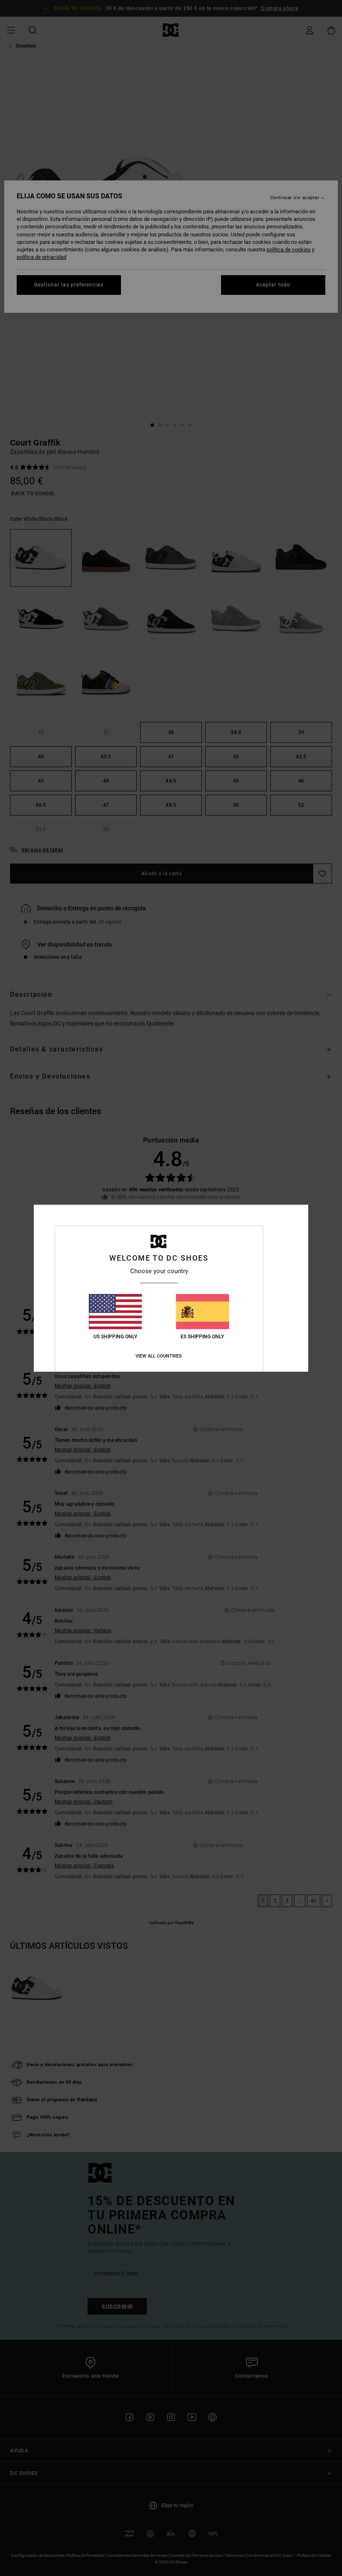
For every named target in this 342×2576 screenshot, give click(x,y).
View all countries (159, 1356)
